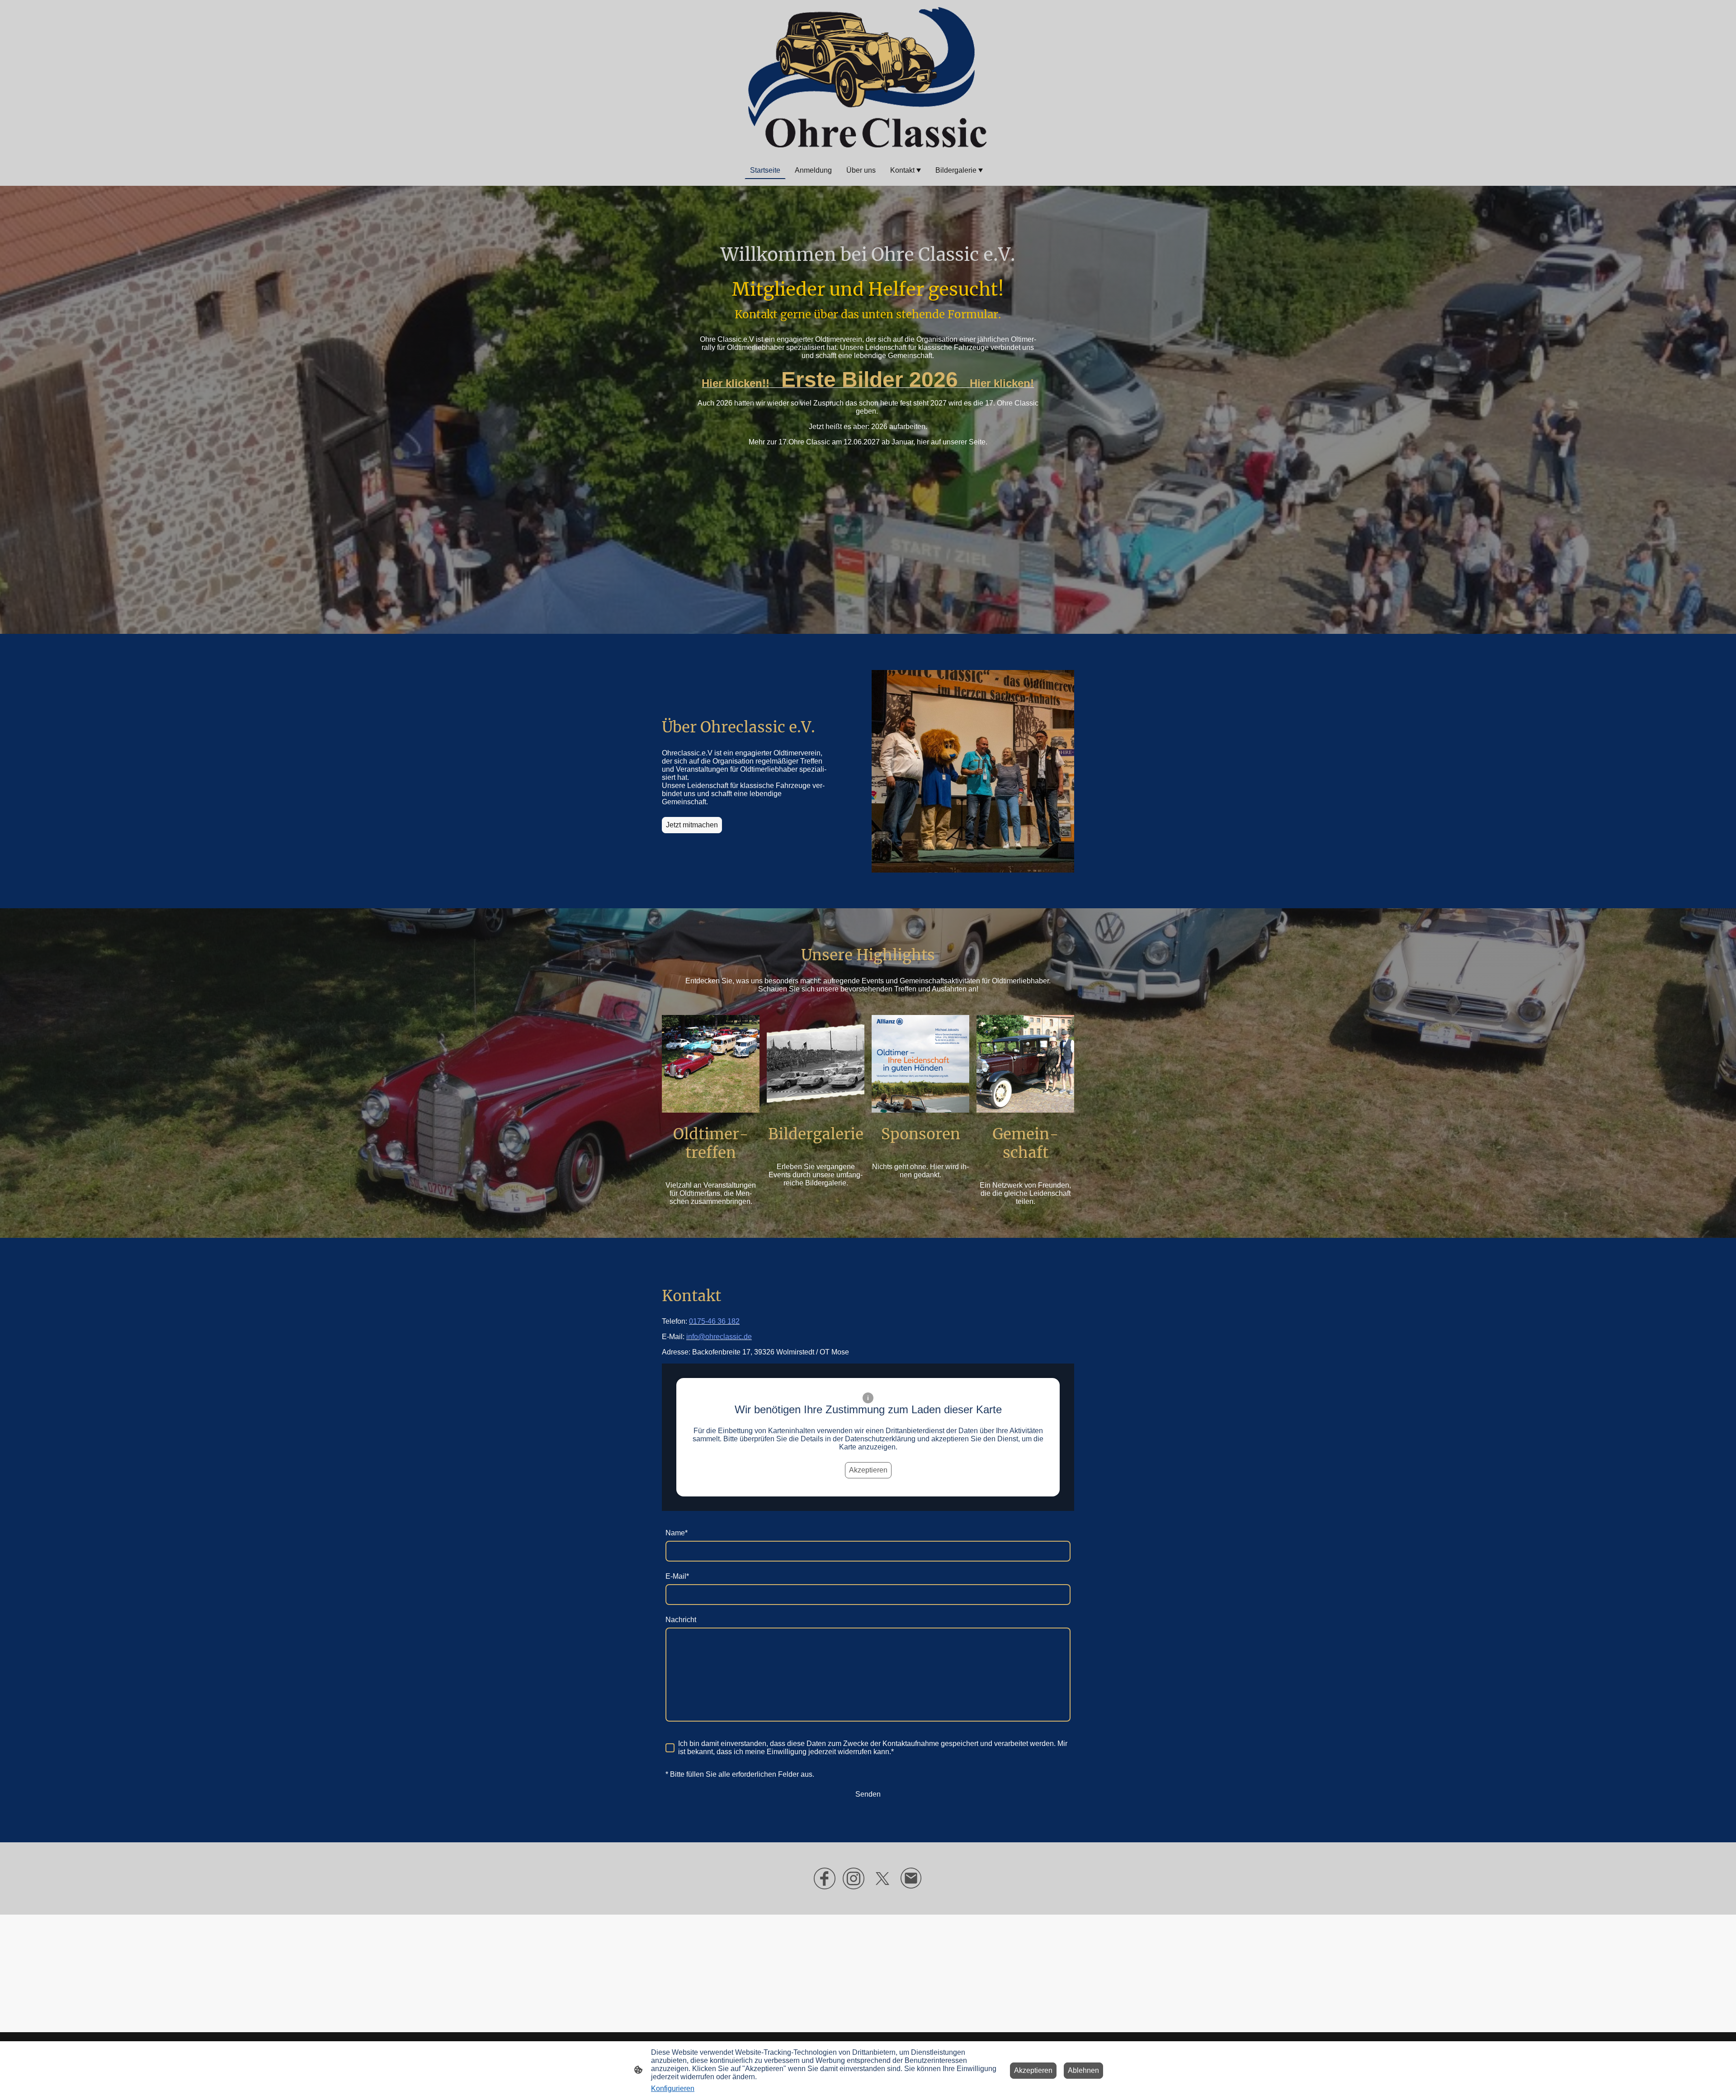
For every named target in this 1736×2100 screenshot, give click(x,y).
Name (677, 1533)
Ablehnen (1083, 2070)
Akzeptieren (868, 1470)
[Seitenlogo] (868, 77)
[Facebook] (825, 1878)
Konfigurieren (673, 2088)
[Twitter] (882, 1878)
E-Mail (677, 1576)
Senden (868, 1794)
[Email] (911, 1878)
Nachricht (681, 1620)
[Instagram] (854, 1878)
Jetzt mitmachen (692, 825)
